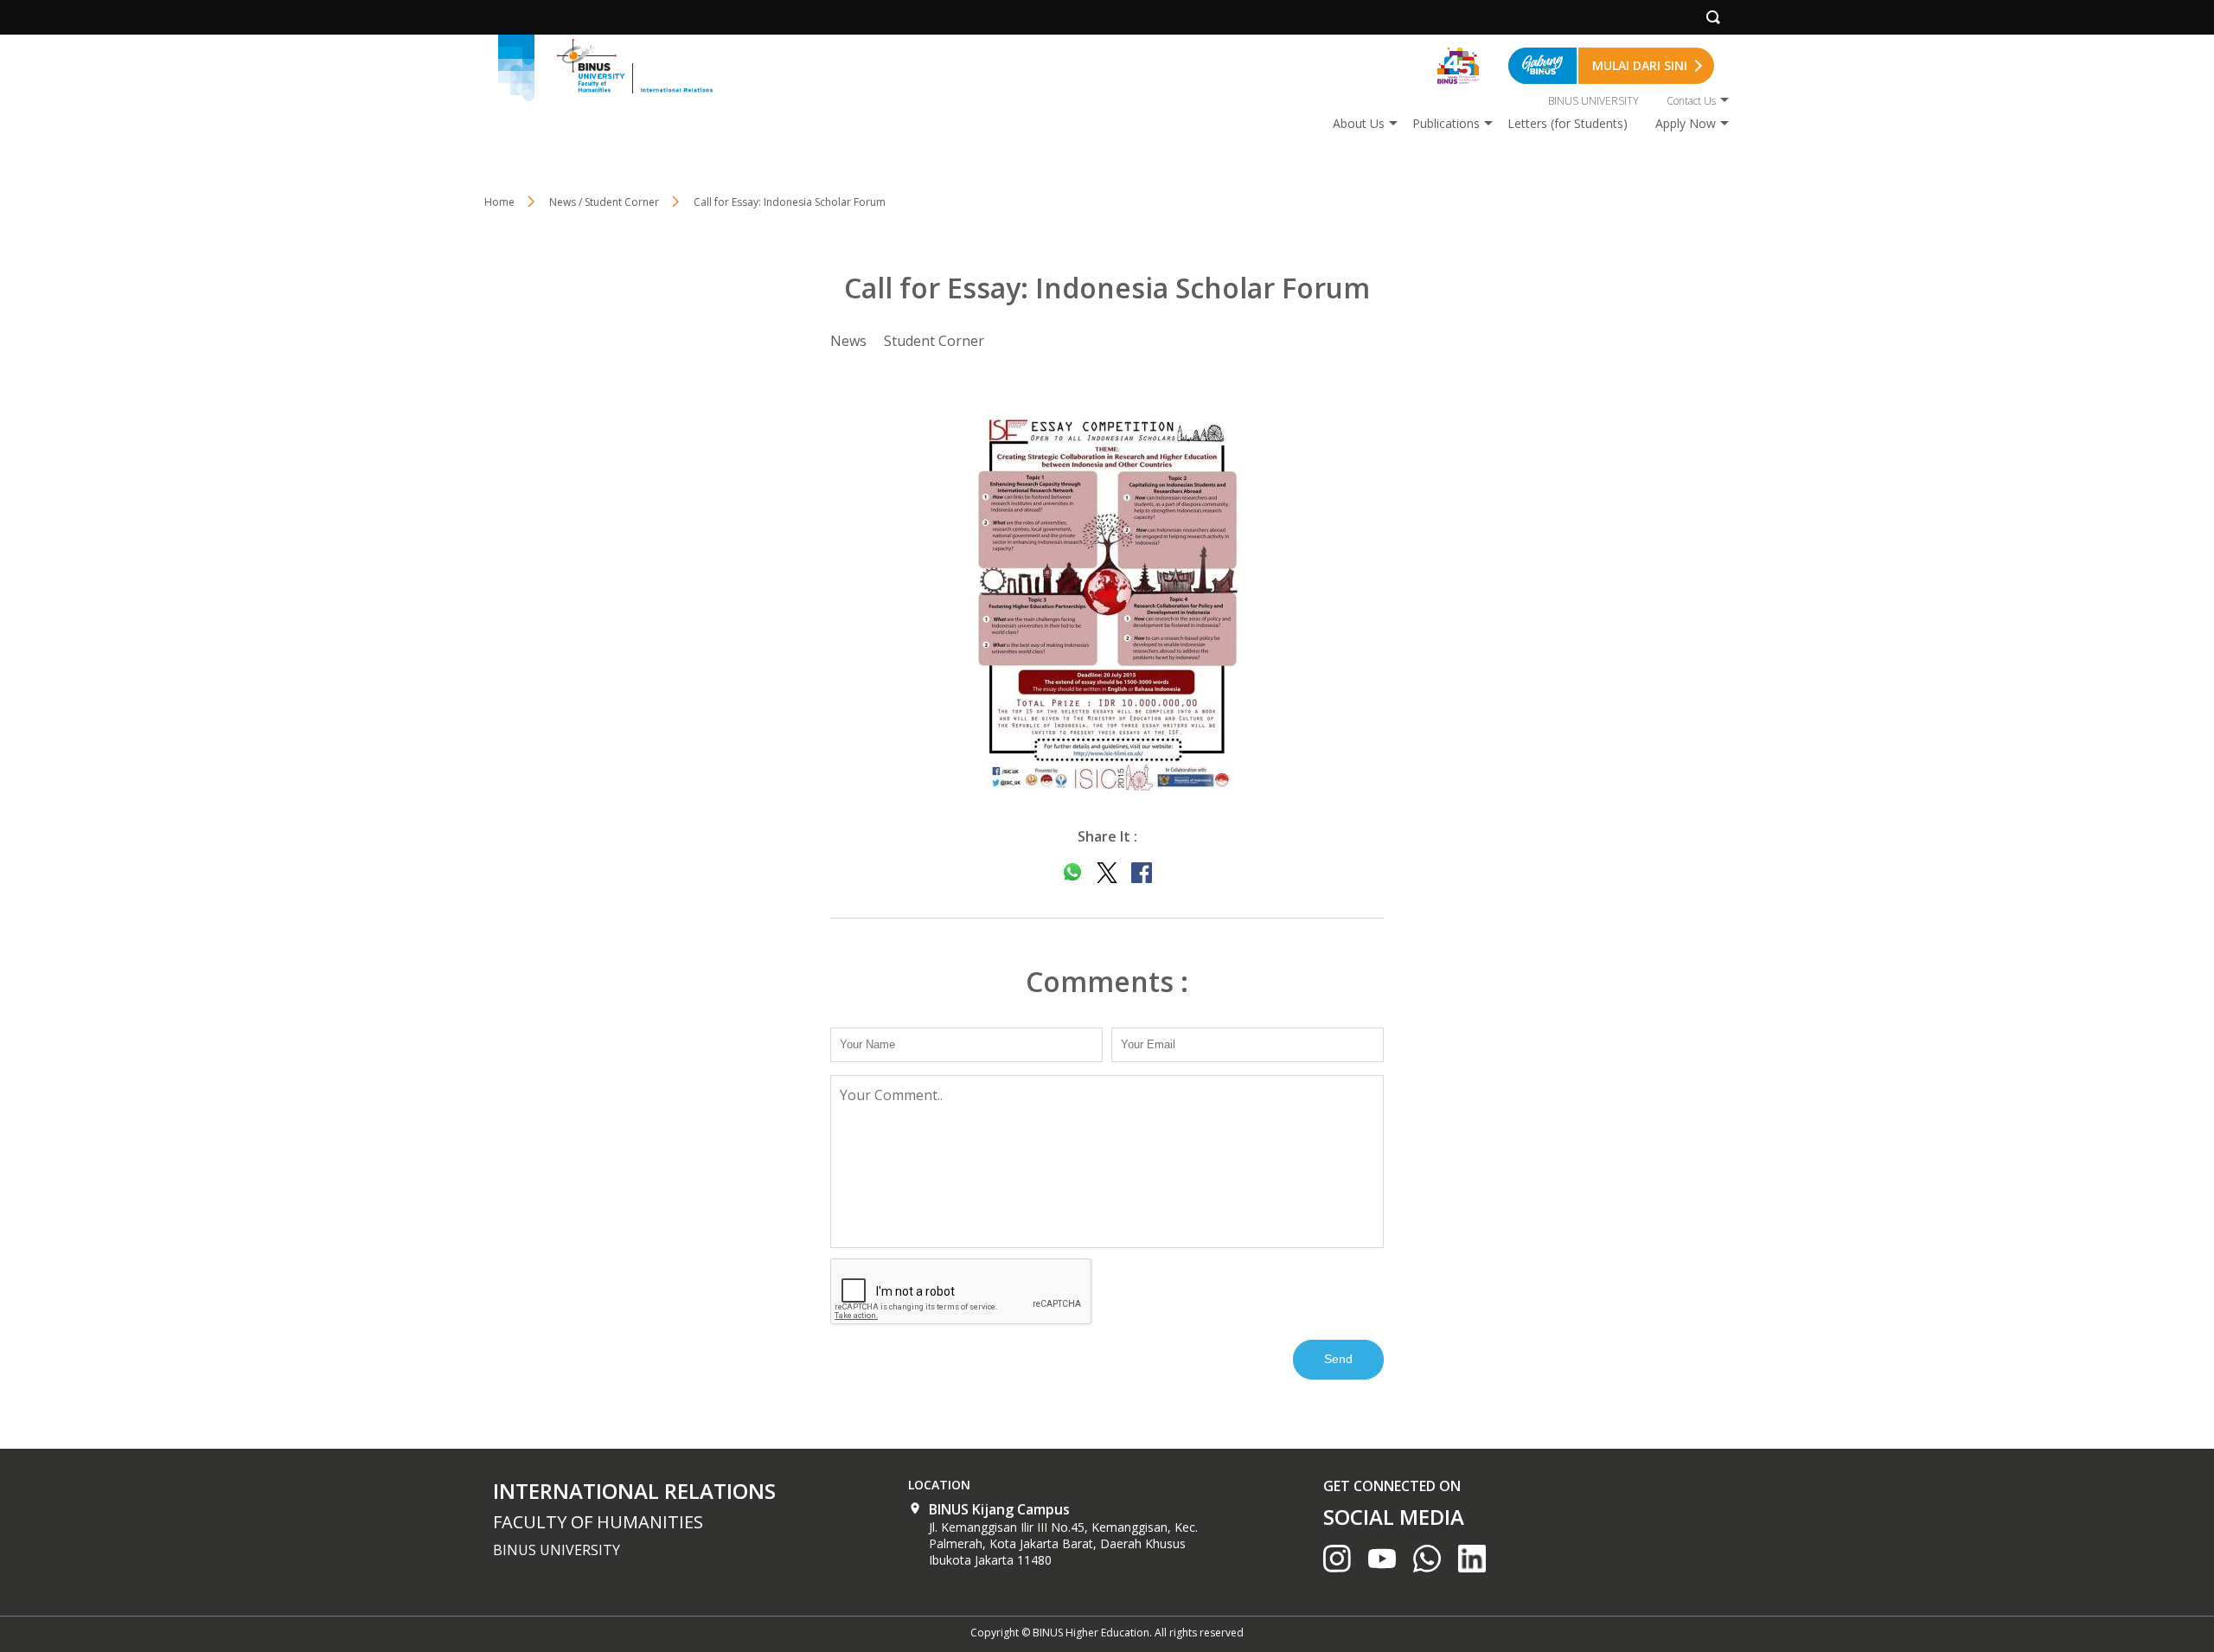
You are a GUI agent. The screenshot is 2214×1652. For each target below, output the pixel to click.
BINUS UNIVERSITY (1593, 101)
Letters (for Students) (1568, 123)
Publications (1446, 123)
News (848, 341)
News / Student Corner (604, 202)
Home (499, 202)
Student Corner (934, 341)
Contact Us (1691, 101)
